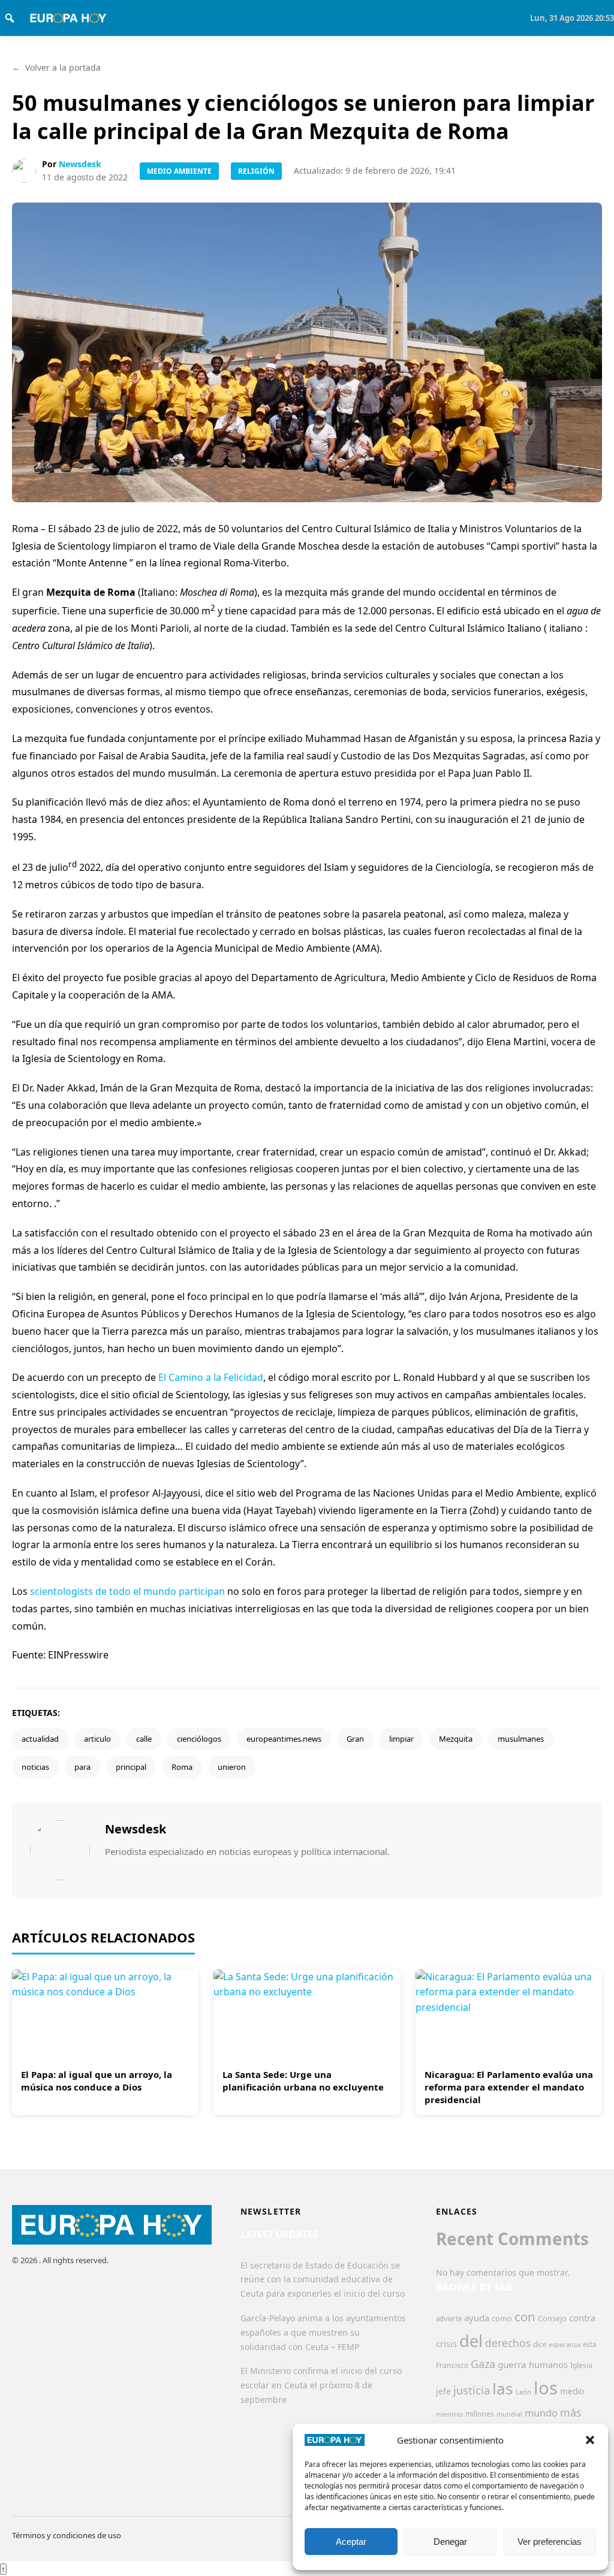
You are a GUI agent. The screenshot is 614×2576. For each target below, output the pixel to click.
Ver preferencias (550, 2542)
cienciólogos (199, 1739)
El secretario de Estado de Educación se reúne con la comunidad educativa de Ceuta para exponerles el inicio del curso (323, 2280)
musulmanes (521, 1739)
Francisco (452, 2365)
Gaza (483, 2364)
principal (131, 1767)
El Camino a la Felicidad (211, 1377)
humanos (548, 2364)
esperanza (565, 2344)
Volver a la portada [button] (56, 67)
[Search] (10, 18)
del (471, 2341)
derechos (508, 2343)
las (503, 2388)
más (571, 2412)
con (525, 2316)
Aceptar (351, 2542)
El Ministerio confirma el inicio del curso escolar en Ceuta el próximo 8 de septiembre (321, 2385)
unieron (232, 1767)
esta (589, 2344)
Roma (182, 1767)
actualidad (40, 1739)
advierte (449, 2319)
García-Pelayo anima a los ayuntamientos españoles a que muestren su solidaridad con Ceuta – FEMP (323, 2332)
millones (480, 2414)
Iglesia (581, 2365)
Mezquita (456, 1739)
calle (144, 1739)
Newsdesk (80, 164)
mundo (541, 2413)
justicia (472, 2390)
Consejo (552, 2318)
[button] (590, 2440)
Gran (355, 1739)
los (546, 2388)
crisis (446, 2344)
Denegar (450, 2542)
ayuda (477, 2318)
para (82, 1767)
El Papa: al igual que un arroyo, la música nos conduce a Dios (97, 2081)
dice (540, 2344)
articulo (97, 1739)
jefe (443, 2391)
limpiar (401, 1739)
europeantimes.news (284, 1739)
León (523, 2392)
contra (582, 2318)
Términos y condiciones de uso (67, 2535)
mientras (449, 2414)
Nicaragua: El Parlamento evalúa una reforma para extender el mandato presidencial (509, 2087)
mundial (509, 2414)
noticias (35, 1767)
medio (572, 2391)
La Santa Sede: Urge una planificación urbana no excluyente (303, 2081)
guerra (512, 2364)
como (502, 2318)
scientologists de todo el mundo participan (127, 1591)
